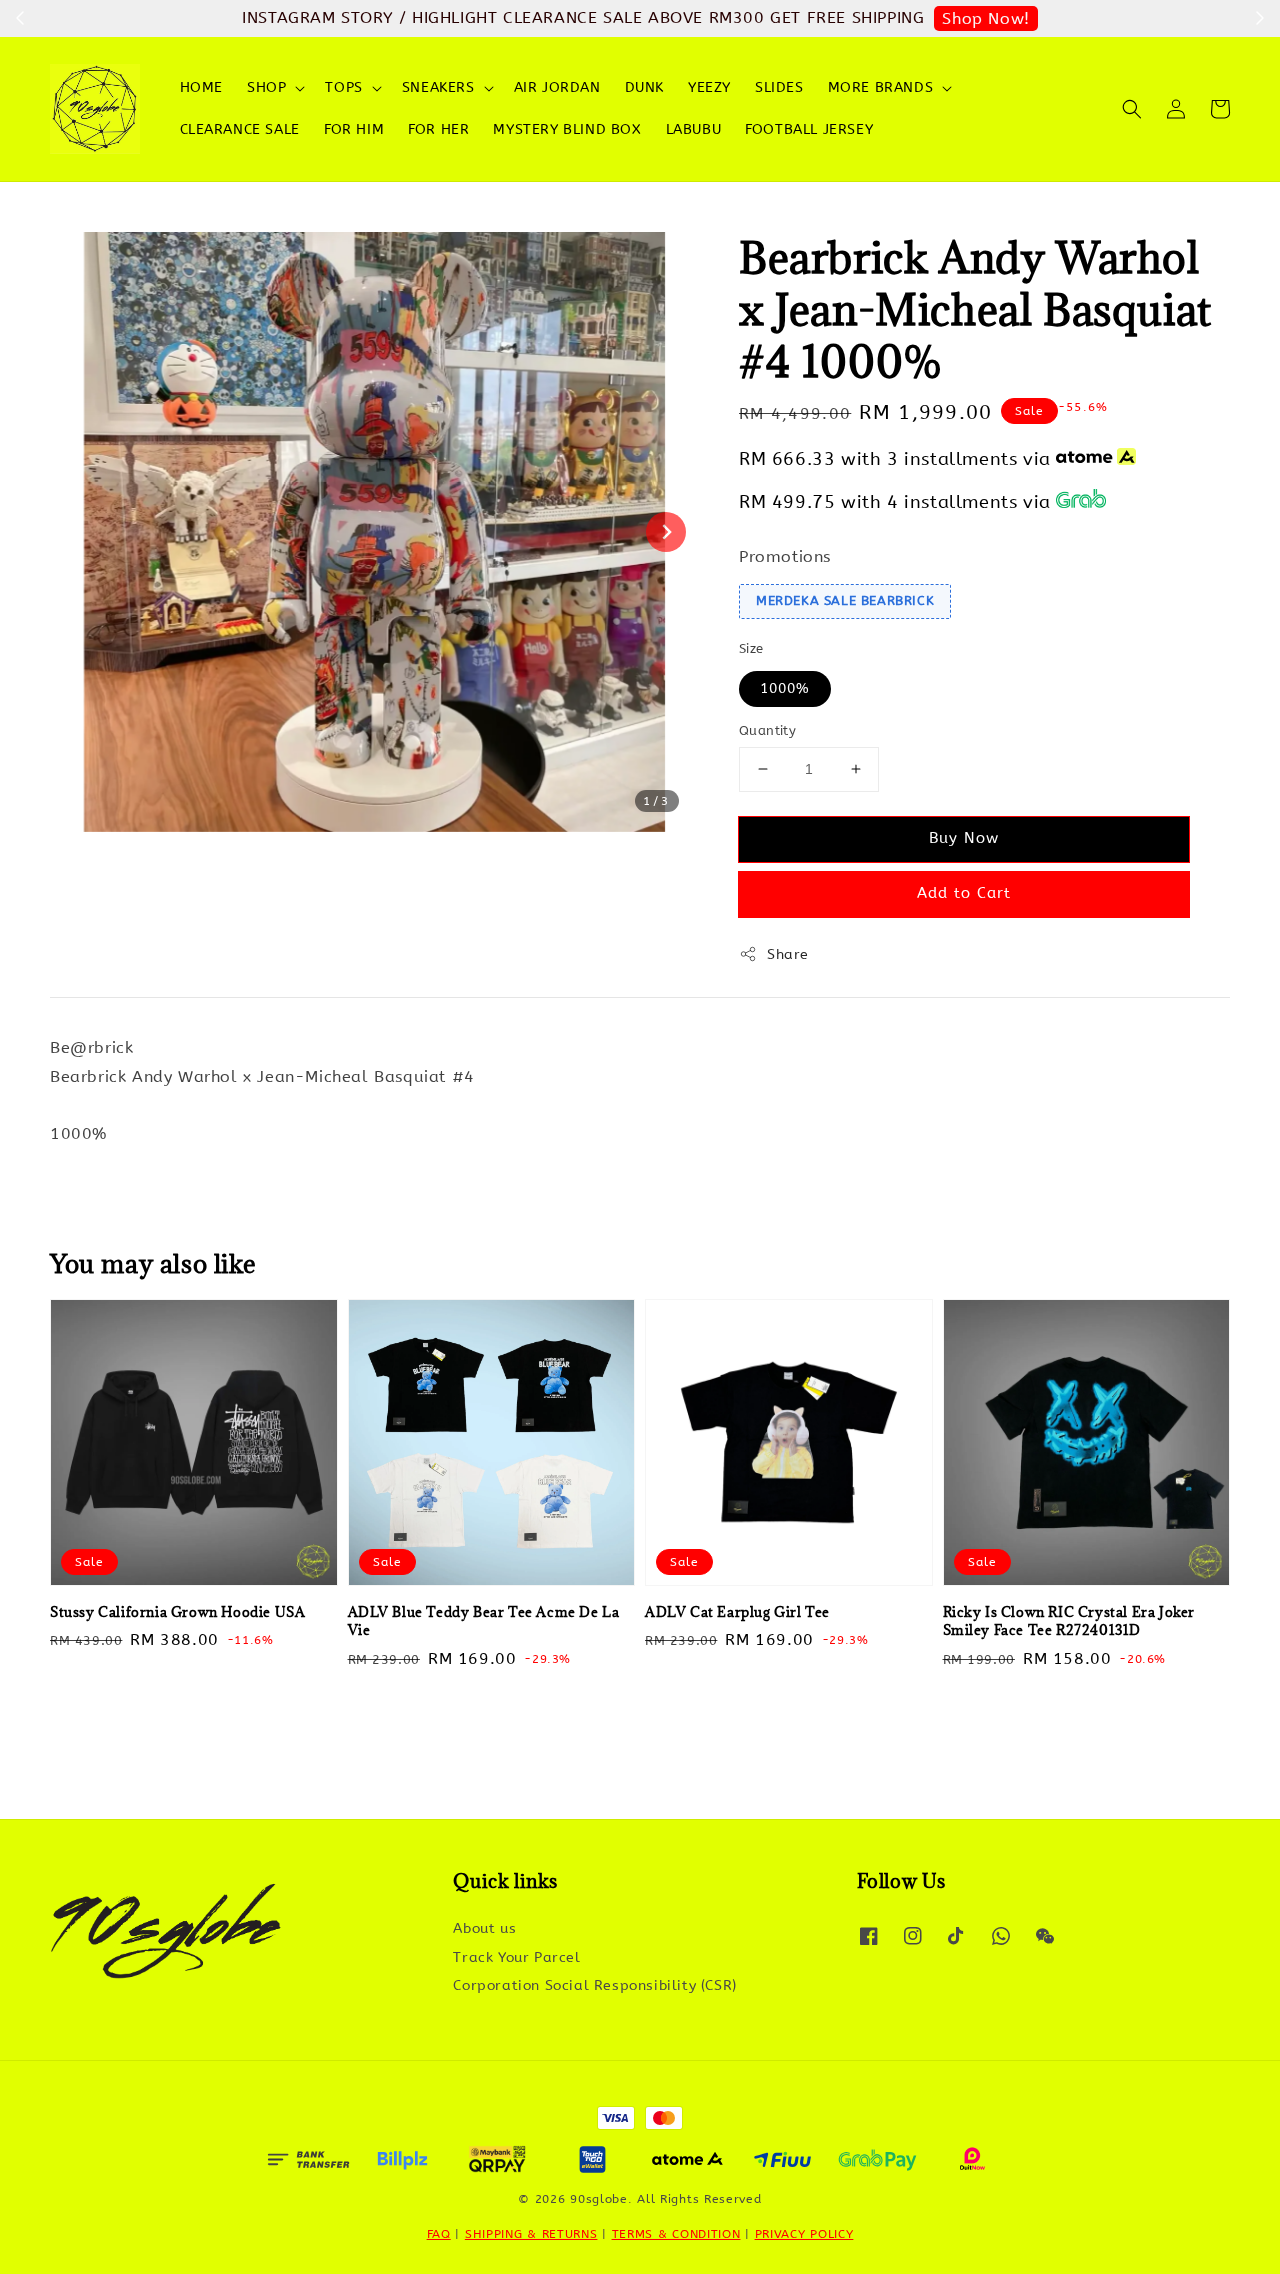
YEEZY (709, 87)
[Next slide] (666, 532)
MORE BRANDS (881, 87)
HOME (201, 87)
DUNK (644, 87)
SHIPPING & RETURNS (531, 2234)
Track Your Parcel (516, 1957)
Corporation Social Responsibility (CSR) (594, 1985)
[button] (1132, 109)
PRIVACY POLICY (804, 2234)
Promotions (785, 556)
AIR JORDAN (557, 87)
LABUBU (694, 129)
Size (751, 648)
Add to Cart (964, 893)
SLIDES (779, 87)
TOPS (343, 87)
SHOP (266, 87)
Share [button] (788, 954)
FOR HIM (354, 129)
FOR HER (438, 129)
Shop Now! (985, 18)
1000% (785, 688)
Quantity (767, 730)
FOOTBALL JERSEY (809, 129)
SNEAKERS (438, 87)
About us (484, 1928)
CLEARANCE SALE (240, 129)
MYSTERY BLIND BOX (567, 129)
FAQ (439, 2234)
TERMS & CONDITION (676, 2234)
